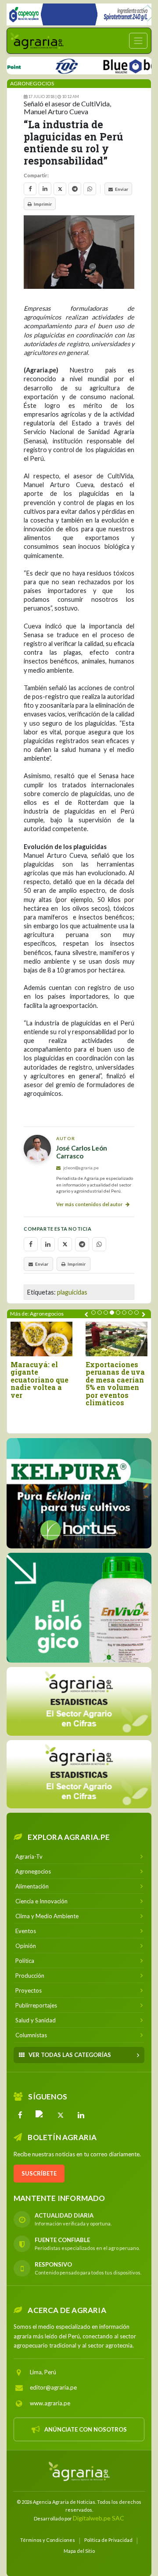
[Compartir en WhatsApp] (90, 189)
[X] (61, 2115)
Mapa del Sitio (79, 2551)
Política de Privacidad (108, 2540)
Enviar (122, 189)
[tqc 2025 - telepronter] (49, 65)
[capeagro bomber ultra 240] (79, 14)
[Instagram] (40, 2115)
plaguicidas (72, 1292)
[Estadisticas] (79, 1701)
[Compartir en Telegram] (75, 189)
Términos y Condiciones (48, 2540)
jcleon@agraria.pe (81, 1168)
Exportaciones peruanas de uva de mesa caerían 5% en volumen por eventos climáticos (115, 1384)
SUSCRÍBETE (39, 2173)
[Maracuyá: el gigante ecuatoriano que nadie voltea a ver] (41, 1339)
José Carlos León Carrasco (82, 1152)
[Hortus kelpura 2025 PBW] (79, 1493)
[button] (93, 1313)
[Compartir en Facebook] (30, 189)
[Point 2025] (79, 1608)
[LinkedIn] (81, 2115)
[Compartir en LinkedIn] (45, 189)
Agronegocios (32, 83)
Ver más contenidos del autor (90, 1204)
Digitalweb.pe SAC (99, 2518)
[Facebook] (20, 2115)
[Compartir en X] (60, 189)
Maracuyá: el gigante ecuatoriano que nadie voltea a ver (39, 1380)
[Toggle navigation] (138, 41)
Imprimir (43, 204)
